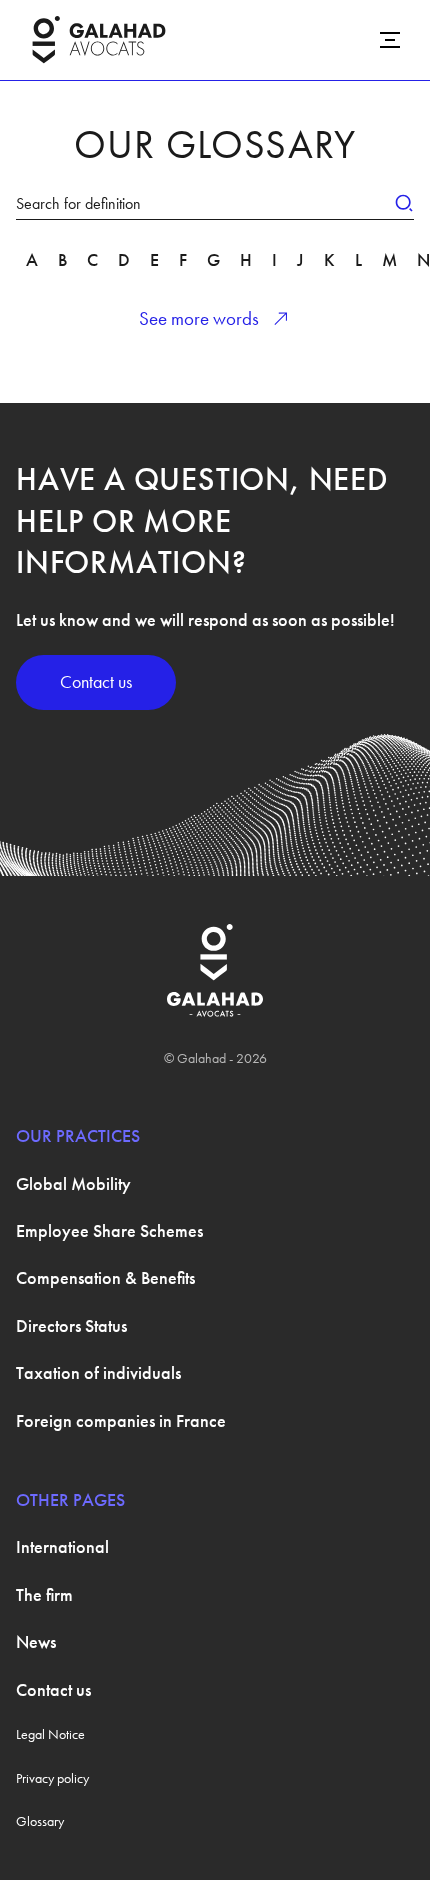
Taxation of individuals (98, 1372)
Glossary (40, 1821)
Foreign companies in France (121, 1420)
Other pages (70, 1499)
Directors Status (71, 1325)
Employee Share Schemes (109, 1230)
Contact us (96, 682)
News (36, 1641)
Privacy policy (52, 1778)
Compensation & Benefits (105, 1277)
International (62, 1546)
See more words (199, 319)
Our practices (78, 1135)
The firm (44, 1594)
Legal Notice (50, 1734)
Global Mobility (73, 1183)
